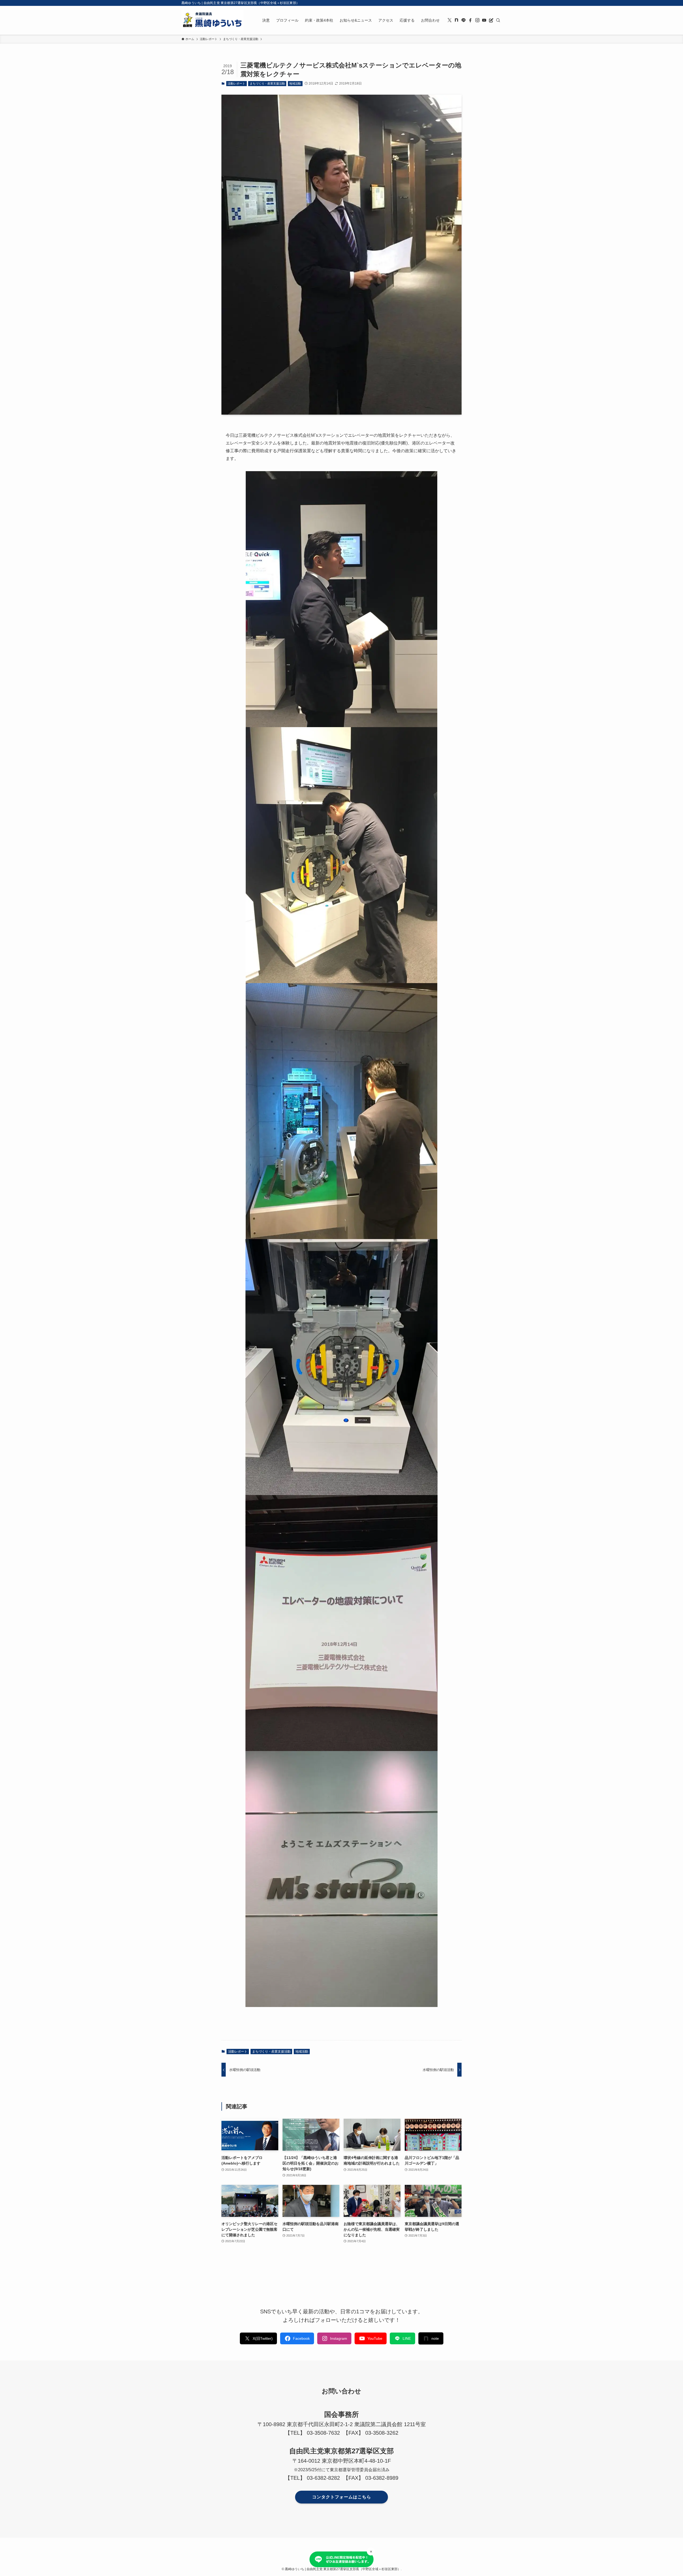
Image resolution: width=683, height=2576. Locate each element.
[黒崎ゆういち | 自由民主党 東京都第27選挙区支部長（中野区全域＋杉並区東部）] (212, 20)
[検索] (498, 20)
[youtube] (484, 20)
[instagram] (477, 20)
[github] (456, 20)
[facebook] (470, 20)
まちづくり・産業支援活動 (267, 83)
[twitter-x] (450, 20)
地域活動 (295, 83)
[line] (463, 20)
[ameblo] (491, 20)
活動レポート (236, 83)
